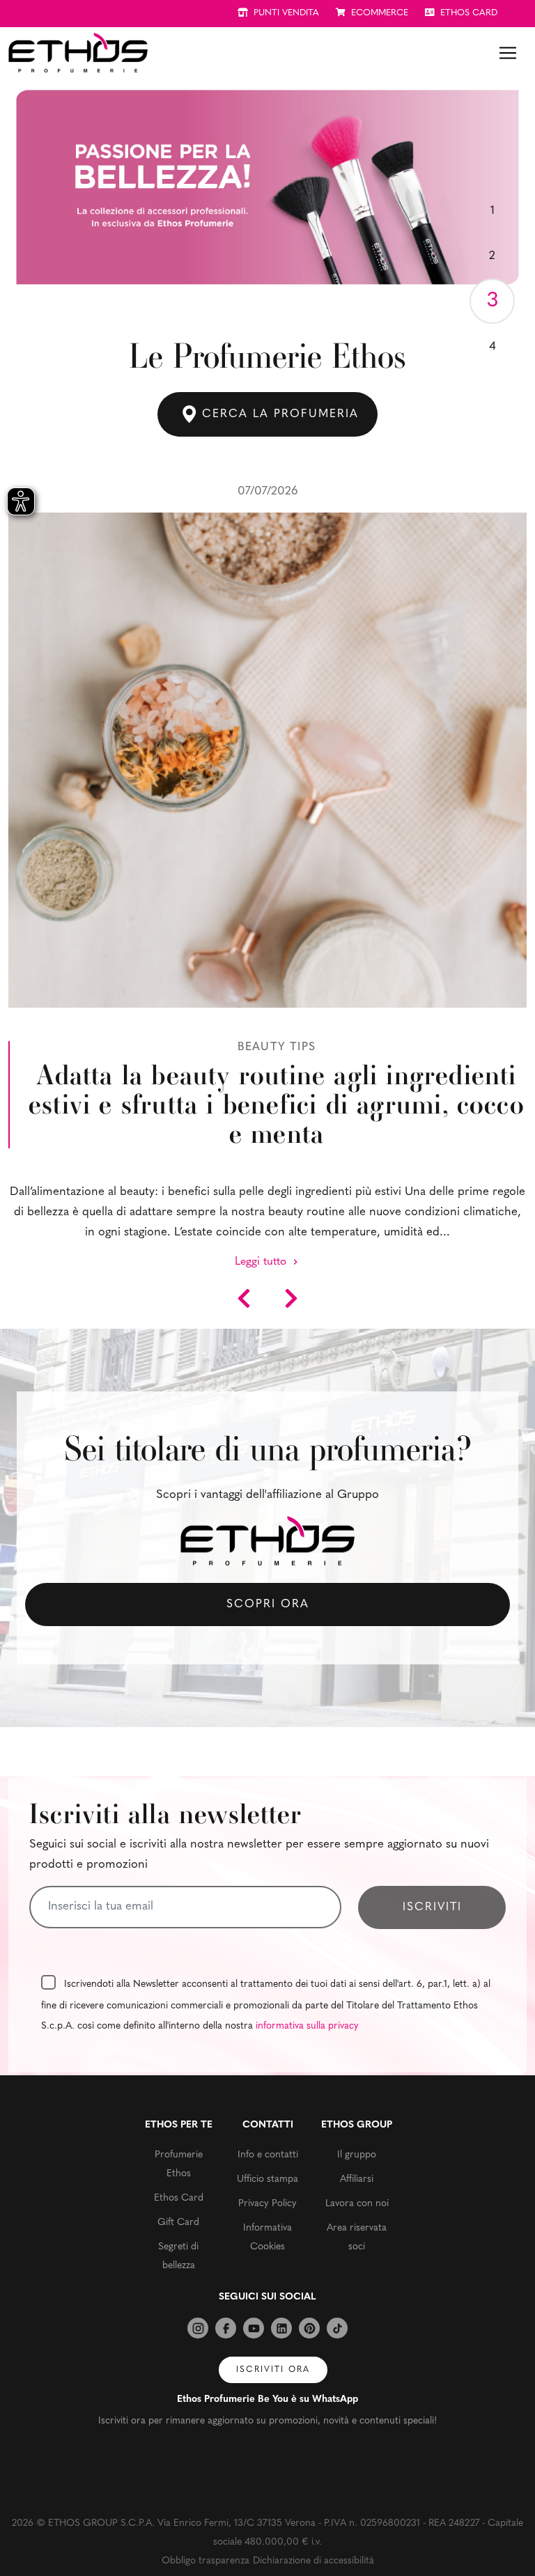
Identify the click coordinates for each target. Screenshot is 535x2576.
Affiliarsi (357, 2179)
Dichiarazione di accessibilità (313, 2561)
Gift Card (178, 2223)
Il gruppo (357, 2155)
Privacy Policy (267, 2204)
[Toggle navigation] (508, 53)
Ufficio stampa (267, 2179)
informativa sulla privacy (307, 2026)
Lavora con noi (357, 2204)
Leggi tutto (262, 1262)
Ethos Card (179, 2198)
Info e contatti (268, 2155)
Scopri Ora (268, 1605)
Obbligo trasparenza (206, 2561)
